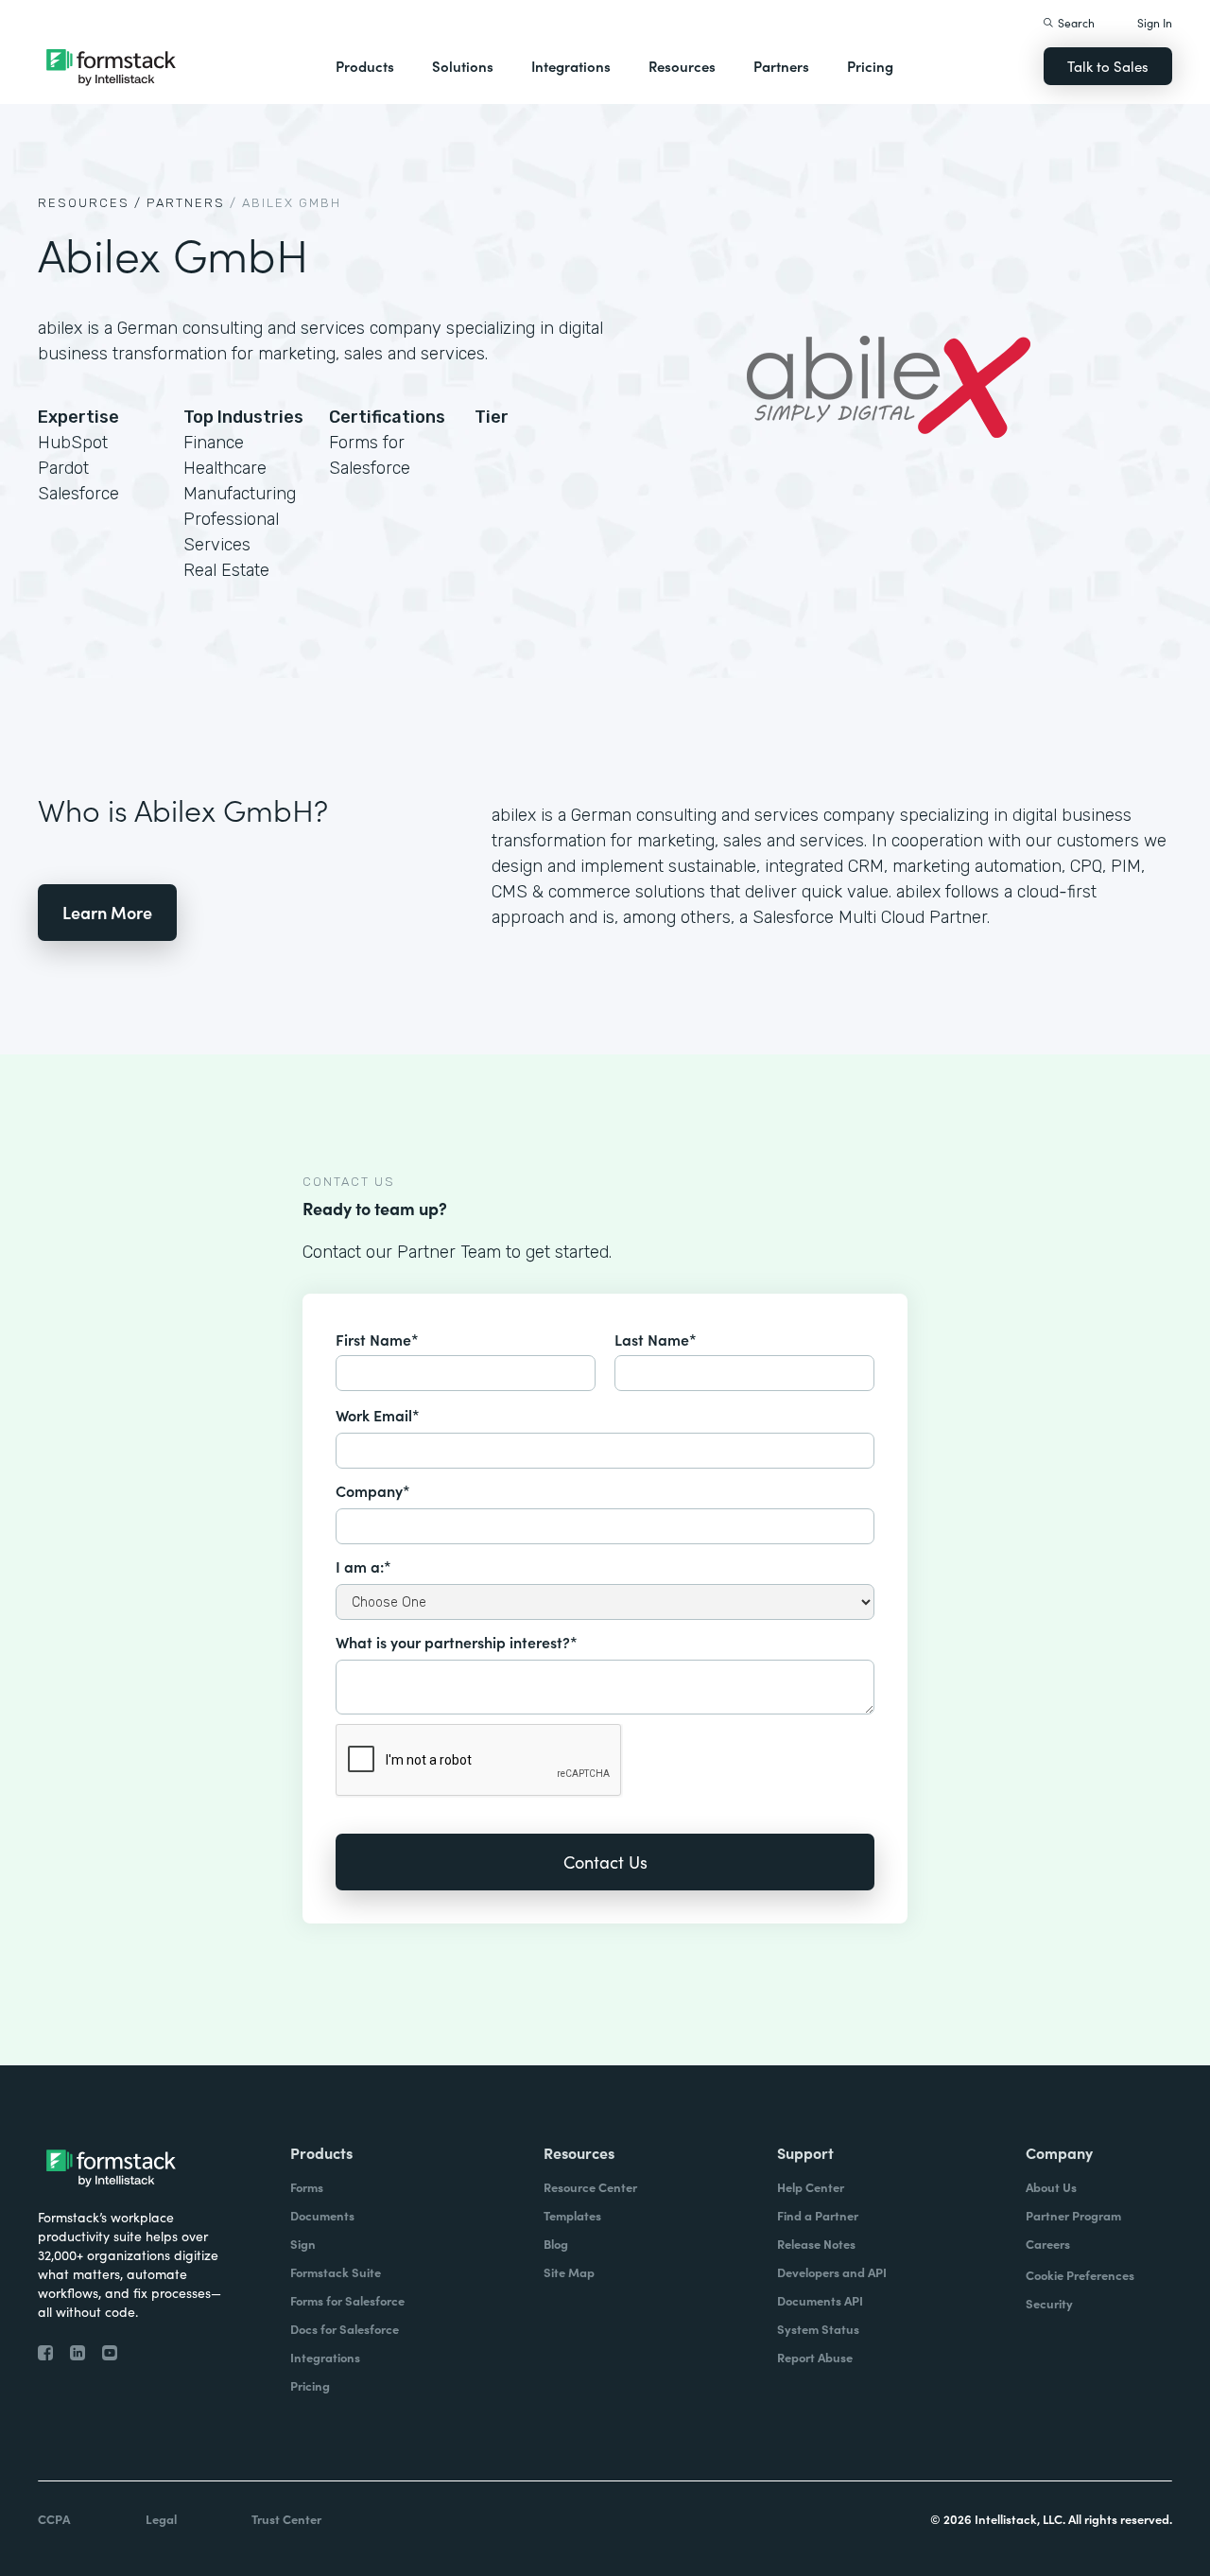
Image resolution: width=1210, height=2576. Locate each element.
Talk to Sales (1108, 66)
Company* (373, 1490)
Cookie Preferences (1080, 2275)
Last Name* (656, 1339)
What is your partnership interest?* (457, 1642)
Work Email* (378, 1415)
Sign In (1155, 22)
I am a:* (363, 1566)
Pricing (870, 66)
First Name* (377, 1339)
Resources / (90, 203)
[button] (365, 66)
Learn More (107, 912)
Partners (781, 66)
